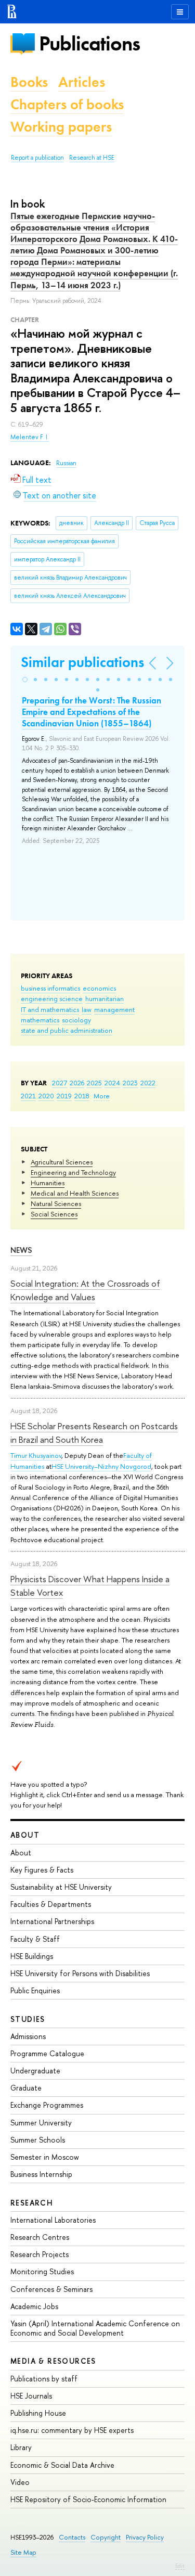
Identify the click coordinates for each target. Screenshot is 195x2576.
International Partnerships (52, 1921)
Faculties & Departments (51, 1904)
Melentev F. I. (30, 437)
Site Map (23, 2552)
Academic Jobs (34, 2306)
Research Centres (40, 2237)
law (87, 1009)
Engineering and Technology (73, 1172)
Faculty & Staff (35, 1939)
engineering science (52, 998)
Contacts (72, 2537)
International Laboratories (53, 2220)
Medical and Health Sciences (75, 1193)
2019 (64, 1096)
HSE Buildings (32, 1956)
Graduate (26, 2088)
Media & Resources (53, 2361)
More (102, 1096)
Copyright (106, 2537)
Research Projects (40, 2254)
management (114, 1009)
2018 (82, 1096)
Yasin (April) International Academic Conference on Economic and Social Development (95, 2328)
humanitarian (105, 998)
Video (20, 2482)
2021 (28, 1096)
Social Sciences (54, 1214)
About (25, 1835)
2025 (94, 1083)
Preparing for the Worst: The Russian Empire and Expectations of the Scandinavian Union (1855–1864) (92, 712)
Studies (28, 2019)
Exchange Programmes (47, 2105)
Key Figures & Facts (42, 1870)
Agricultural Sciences (62, 1162)
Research (32, 2203)
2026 (77, 1083)
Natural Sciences (56, 1203)
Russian (66, 463)
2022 (148, 1083)
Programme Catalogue (47, 2053)
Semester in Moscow (45, 2157)
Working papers (61, 127)
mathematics (40, 1020)
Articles (82, 82)
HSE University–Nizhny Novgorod (101, 1466)
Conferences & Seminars (51, 2289)
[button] (25, 680)
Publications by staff (44, 2379)
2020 (46, 1096)
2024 (112, 1083)
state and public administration (67, 1030)
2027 (60, 1083)
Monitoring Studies (42, 2271)
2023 (130, 1083)
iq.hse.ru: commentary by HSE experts (72, 2430)
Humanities (48, 1183)
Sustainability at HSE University (61, 1887)
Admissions (28, 2036)
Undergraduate (35, 2071)
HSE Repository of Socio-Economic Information (88, 2499)
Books (29, 82)
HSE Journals (31, 2396)
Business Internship (41, 2174)
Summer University (41, 2123)
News (21, 1250)
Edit (180, 2566)
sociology (76, 1020)
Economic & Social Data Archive (62, 2465)
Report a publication (37, 158)
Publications (89, 43)
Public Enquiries (35, 1990)
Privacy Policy (145, 2537)
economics (99, 988)
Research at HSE (92, 158)
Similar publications (82, 662)
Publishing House (38, 2413)
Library (21, 2447)
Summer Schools (38, 2140)
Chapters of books (67, 104)
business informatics (50, 988)
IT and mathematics (50, 1009)
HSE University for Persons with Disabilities (80, 1973)
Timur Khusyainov (36, 1455)
